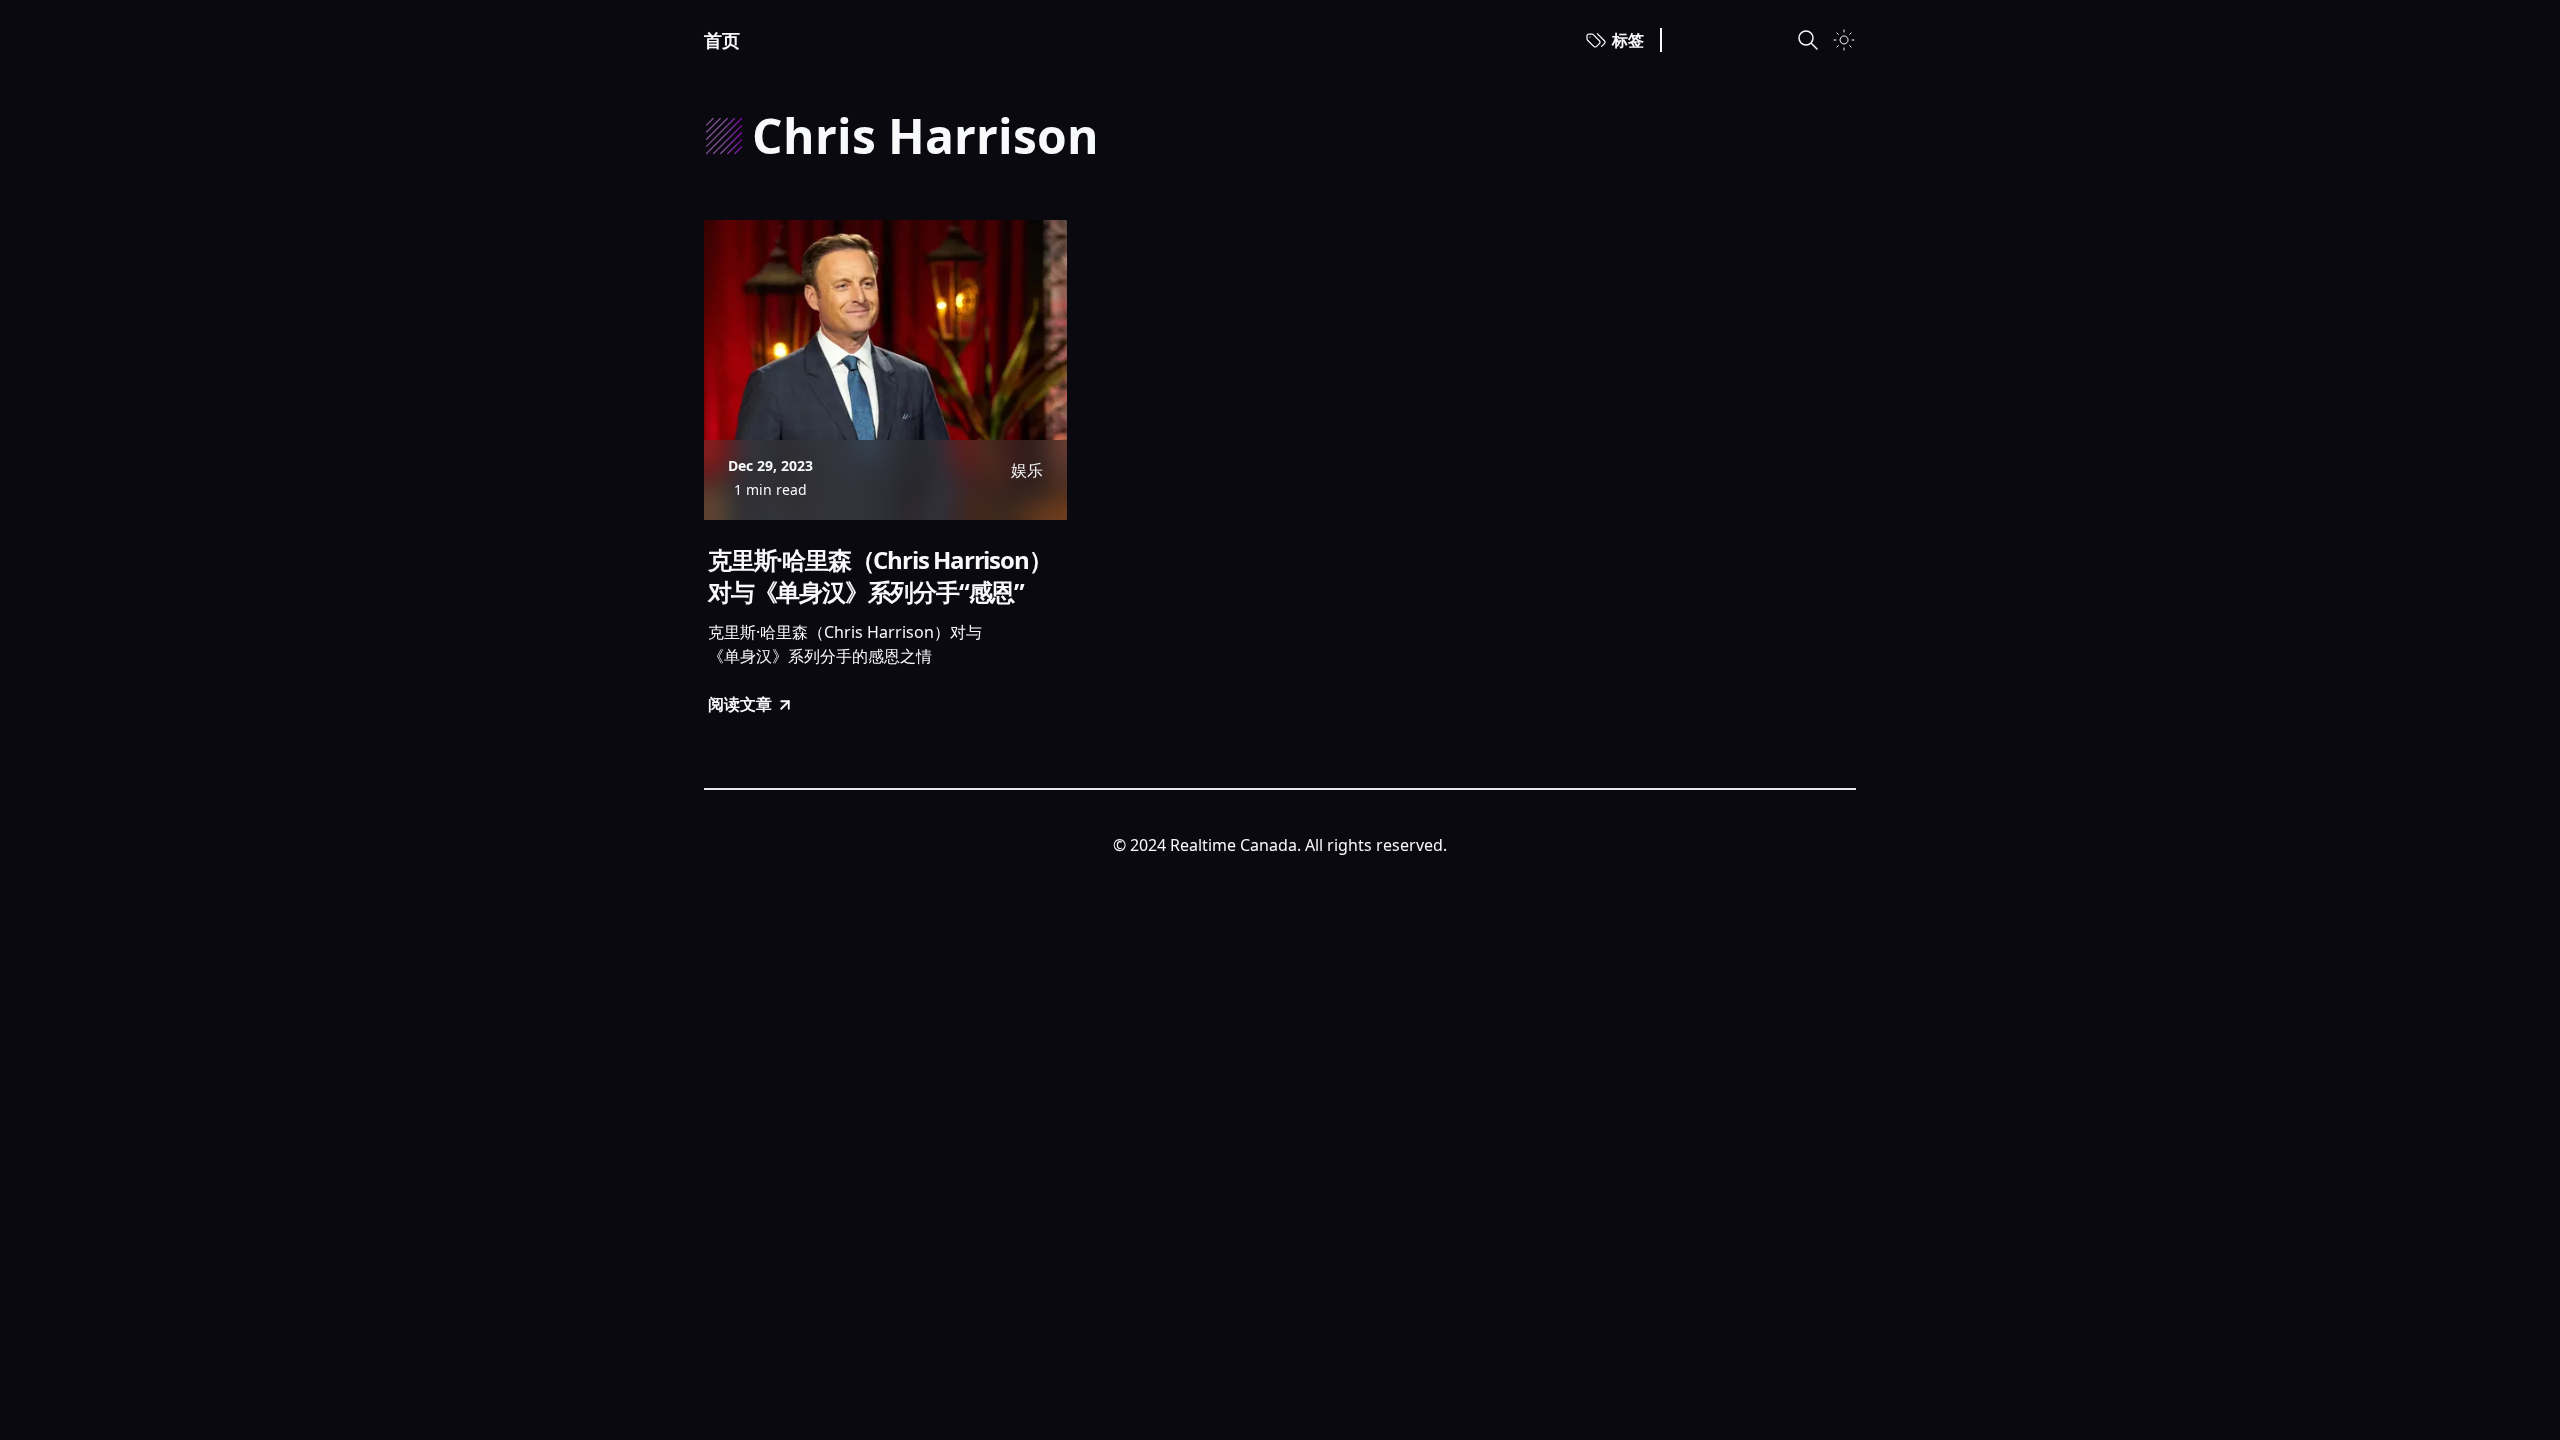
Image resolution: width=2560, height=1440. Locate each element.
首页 (722, 40)
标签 (1628, 40)
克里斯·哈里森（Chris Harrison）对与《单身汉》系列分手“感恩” (879, 576)
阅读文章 (740, 704)
